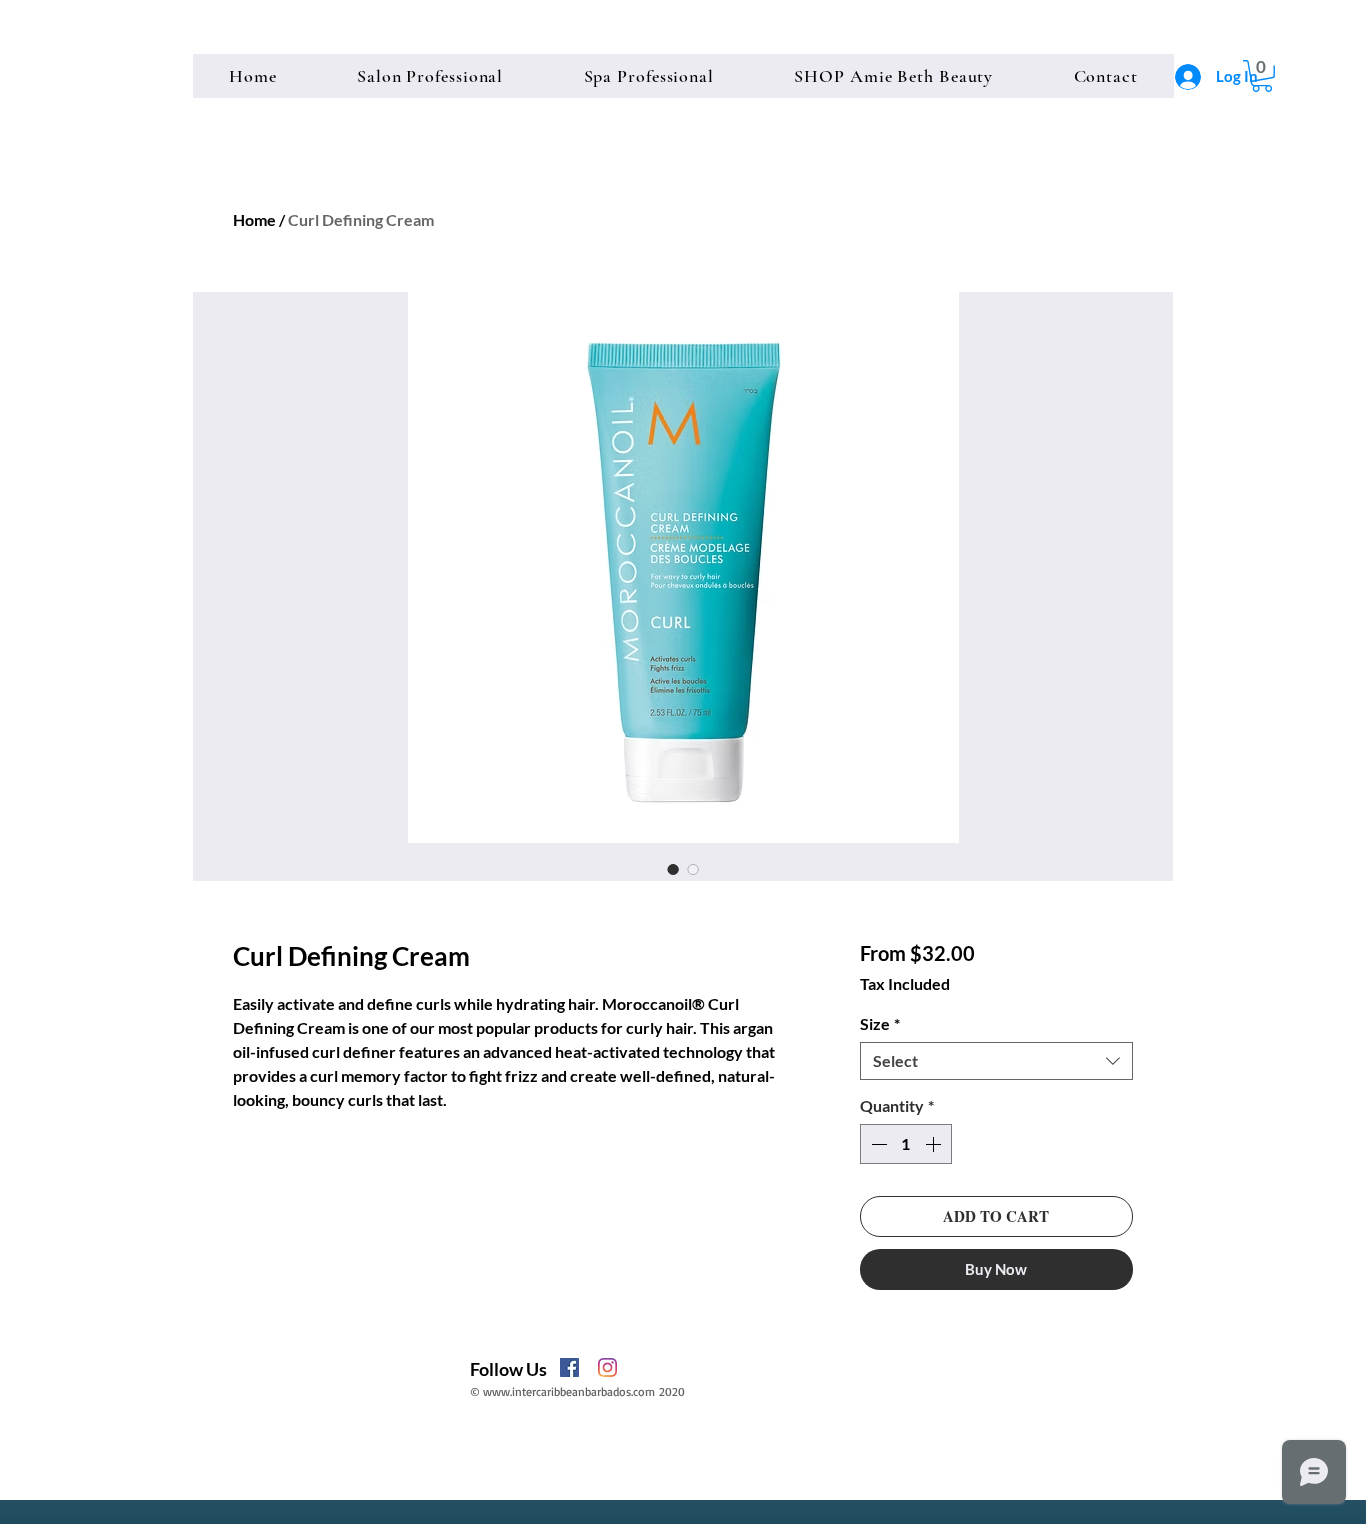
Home (254, 219)
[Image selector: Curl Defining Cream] (673, 869)
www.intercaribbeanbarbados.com (569, 1391)
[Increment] (935, 1144)
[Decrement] (877, 1144)
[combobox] (996, 1061)
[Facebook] (569, 1367)
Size (880, 1023)
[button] (1262, 76)
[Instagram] (607, 1367)
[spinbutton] (906, 1144)
